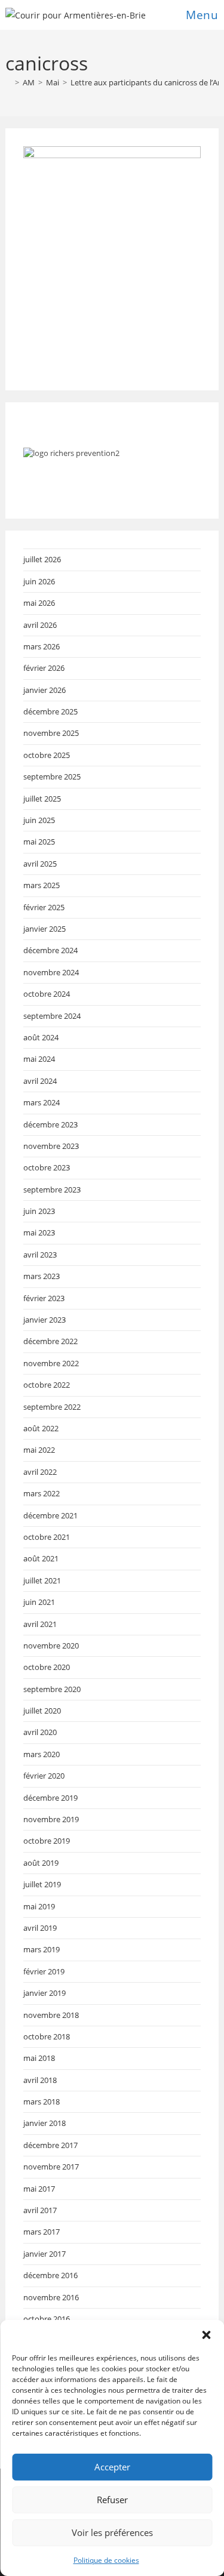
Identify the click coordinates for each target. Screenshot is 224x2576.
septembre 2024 (52, 1016)
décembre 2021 (50, 1515)
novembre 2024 (51, 972)
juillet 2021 (42, 1580)
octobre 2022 (47, 1385)
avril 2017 (40, 2210)
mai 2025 (39, 842)
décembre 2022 (50, 1341)
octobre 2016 (47, 2319)
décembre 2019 (50, 1798)
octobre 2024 (47, 994)
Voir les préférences (112, 2532)
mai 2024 (39, 1059)
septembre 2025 (52, 777)
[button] (206, 2335)
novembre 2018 (51, 2015)
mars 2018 (42, 2102)
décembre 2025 (50, 711)
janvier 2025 (45, 929)
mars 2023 (42, 1276)
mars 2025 (42, 885)
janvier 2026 (45, 690)
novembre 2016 (51, 2297)
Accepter (112, 2467)
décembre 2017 (50, 2145)
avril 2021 (40, 1624)
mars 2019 (42, 1949)
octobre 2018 (47, 2036)
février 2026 (44, 668)
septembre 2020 (52, 1689)
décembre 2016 (50, 2275)
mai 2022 (39, 1450)
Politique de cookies (106, 2560)
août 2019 (41, 1863)
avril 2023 (40, 1255)
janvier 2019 (45, 1993)
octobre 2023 (47, 1167)
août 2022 (41, 1428)
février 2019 (44, 1971)
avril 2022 (40, 1472)
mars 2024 (42, 1102)
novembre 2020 (51, 1646)
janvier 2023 (45, 1320)
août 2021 (41, 1558)
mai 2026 (39, 603)
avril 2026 (40, 625)
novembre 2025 (51, 733)
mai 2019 (39, 1906)
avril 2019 (40, 1928)
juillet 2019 (42, 1884)
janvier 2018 (45, 2123)
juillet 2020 (42, 1711)
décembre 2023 (50, 1124)
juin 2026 (39, 581)
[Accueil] (8, 82)
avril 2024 (40, 1081)
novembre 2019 (51, 1819)
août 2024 (41, 1037)
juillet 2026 (42, 559)
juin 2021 (39, 1602)
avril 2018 (40, 2080)
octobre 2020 (47, 1667)
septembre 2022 (52, 1407)
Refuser (112, 2500)
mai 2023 (39, 1232)
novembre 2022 (51, 1363)
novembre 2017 (51, 2167)
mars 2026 (42, 646)
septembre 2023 (52, 1190)
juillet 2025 (42, 799)
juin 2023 (39, 1211)
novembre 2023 (51, 1146)
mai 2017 (39, 2189)
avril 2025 (40, 864)
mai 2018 (39, 2058)
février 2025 (44, 907)
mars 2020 (42, 1754)
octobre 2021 (47, 1537)
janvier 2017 (45, 2254)
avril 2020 (40, 1732)
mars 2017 (42, 2232)
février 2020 (44, 1776)
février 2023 (44, 1298)
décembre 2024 (50, 950)
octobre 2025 (47, 755)
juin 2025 (39, 820)
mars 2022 (42, 1493)
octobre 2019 (47, 1841)
